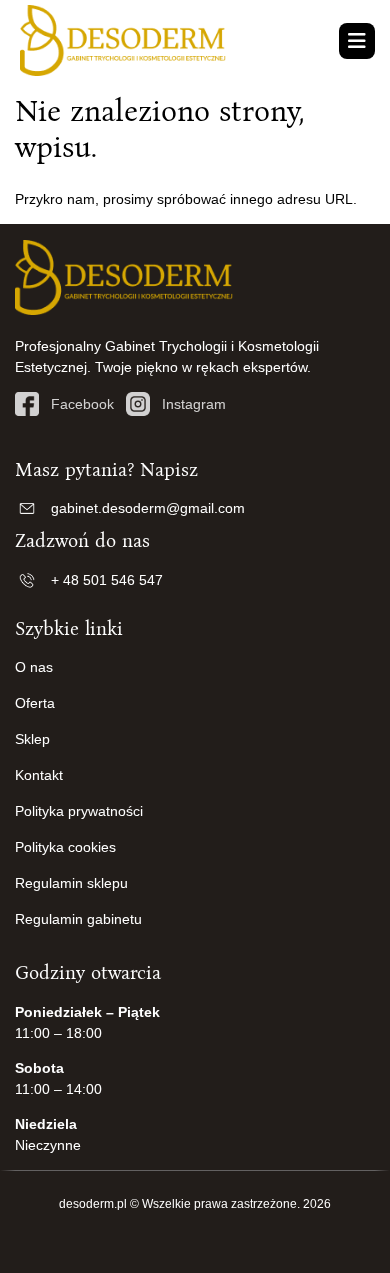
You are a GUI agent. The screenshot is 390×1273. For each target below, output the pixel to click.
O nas (34, 667)
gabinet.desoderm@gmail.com (148, 508)
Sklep (32, 739)
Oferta (35, 703)
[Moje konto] (333, 42)
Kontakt (39, 775)
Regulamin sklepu (71, 883)
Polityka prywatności (79, 811)
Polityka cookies (65, 847)
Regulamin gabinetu (78, 919)
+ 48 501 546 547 (107, 580)
